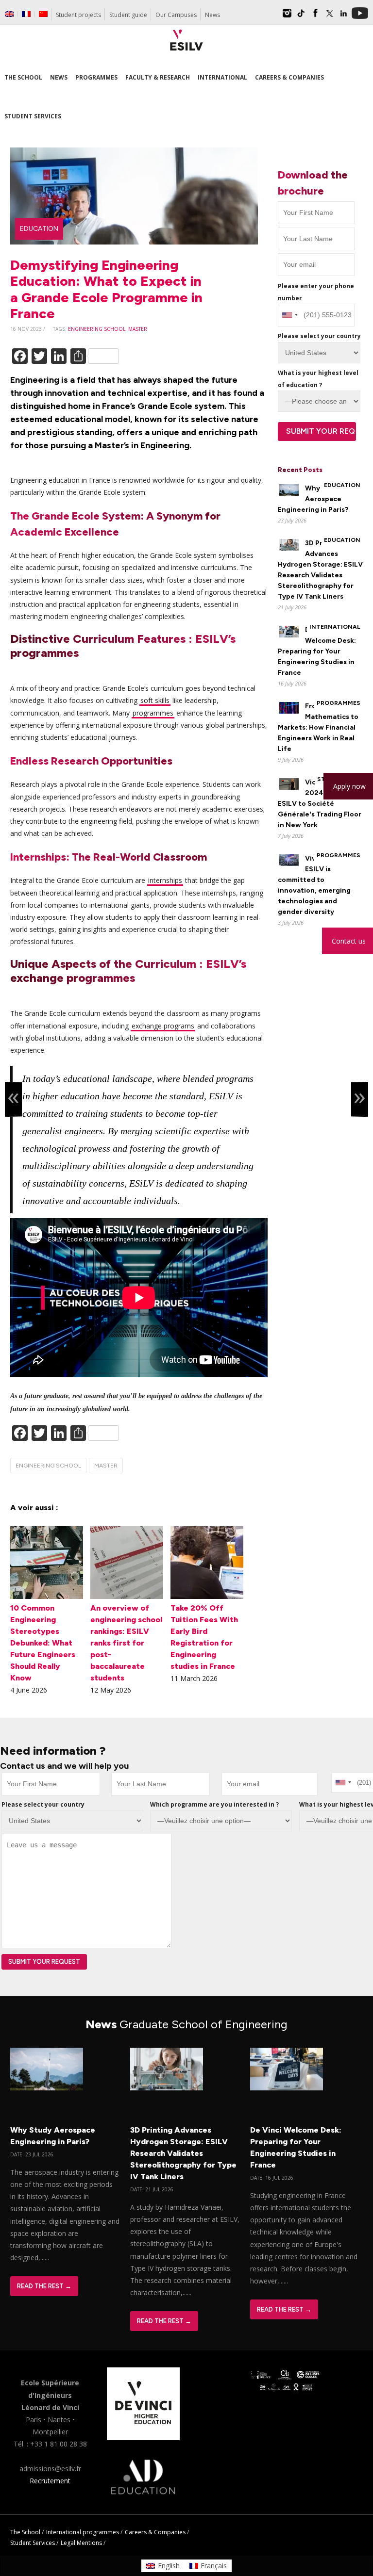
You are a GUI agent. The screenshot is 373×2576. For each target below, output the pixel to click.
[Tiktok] (301, 16)
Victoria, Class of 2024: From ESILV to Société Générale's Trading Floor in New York (320, 804)
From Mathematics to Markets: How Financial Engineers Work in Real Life (318, 727)
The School (25, 2532)
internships (165, 880)
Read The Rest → (44, 2286)
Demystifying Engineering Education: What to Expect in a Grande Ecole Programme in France (106, 289)
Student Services (33, 2543)
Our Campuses (176, 15)
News (212, 15)
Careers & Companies (155, 2532)
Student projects (78, 15)
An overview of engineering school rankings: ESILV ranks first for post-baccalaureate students (126, 1643)
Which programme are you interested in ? (214, 1804)
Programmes (339, 703)
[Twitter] (329, 16)
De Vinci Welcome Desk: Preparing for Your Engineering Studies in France (317, 651)
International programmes (83, 2532)
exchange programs (163, 1026)
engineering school (97, 329)
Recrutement (50, 2481)
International (335, 627)
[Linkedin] (343, 16)
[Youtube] (360, 16)
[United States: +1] (289, 315)
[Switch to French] (26, 14)
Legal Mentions (81, 2543)
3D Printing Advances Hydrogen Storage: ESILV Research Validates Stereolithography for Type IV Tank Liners (183, 2153)
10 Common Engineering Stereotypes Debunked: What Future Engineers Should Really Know (43, 1643)
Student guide (128, 15)
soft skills (155, 700)
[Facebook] (315, 16)
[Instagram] (287, 16)
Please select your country (319, 336)
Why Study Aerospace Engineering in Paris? (313, 499)
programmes (153, 713)
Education (39, 229)
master (138, 329)
